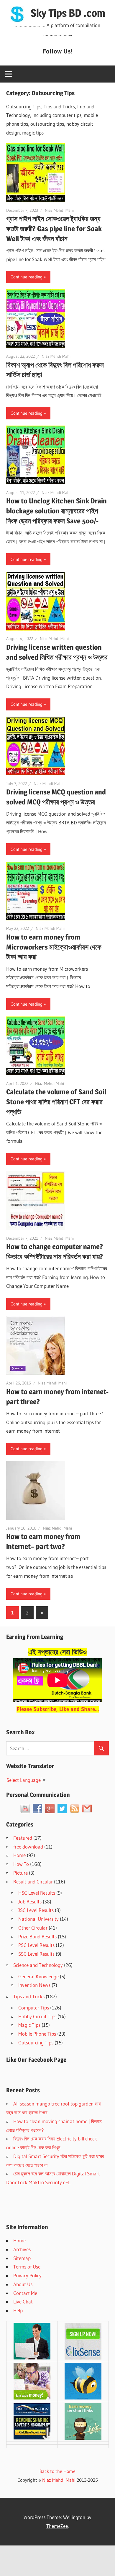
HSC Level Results (37, 1893)
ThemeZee (57, 2526)
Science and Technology (38, 1965)
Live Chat (23, 2302)
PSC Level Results (36, 1945)
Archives (22, 2249)
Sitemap (22, 2258)
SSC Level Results (36, 1954)
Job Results (30, 1902)
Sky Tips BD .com (68, 13)
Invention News (34, 1985)
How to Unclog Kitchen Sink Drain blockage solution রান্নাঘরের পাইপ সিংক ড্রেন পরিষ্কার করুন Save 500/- (56, 511)
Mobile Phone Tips (37, 2034)
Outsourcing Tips (36, 2043)
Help (18, 2310)
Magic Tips (29, 2025)
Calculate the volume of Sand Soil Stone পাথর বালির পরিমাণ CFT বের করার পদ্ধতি (56, 1102)
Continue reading (27, 277)
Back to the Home (57, 2471)
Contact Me (25, 2293)
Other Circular (33, 1928)
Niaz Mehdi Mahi (59, 210)
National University (38, 1919)
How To (21, 1864)
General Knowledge (38, 1976)
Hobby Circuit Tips (37, 2016)
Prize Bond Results (37, 1936)
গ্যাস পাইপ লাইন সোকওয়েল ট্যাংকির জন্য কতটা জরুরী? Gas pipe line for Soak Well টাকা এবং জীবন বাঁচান (54, 229)
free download (28, 1847)
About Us (23, 2284)
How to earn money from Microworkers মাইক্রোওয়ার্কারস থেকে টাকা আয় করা (54, 947)
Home (19, 1855)
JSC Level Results (36, 1910)
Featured (23, 1838)
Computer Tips (34, 2008)
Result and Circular (33, 1882)
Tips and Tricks (29, 1996)
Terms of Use (27, 2267)
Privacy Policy (27, 2275)
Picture (20, 1873)
